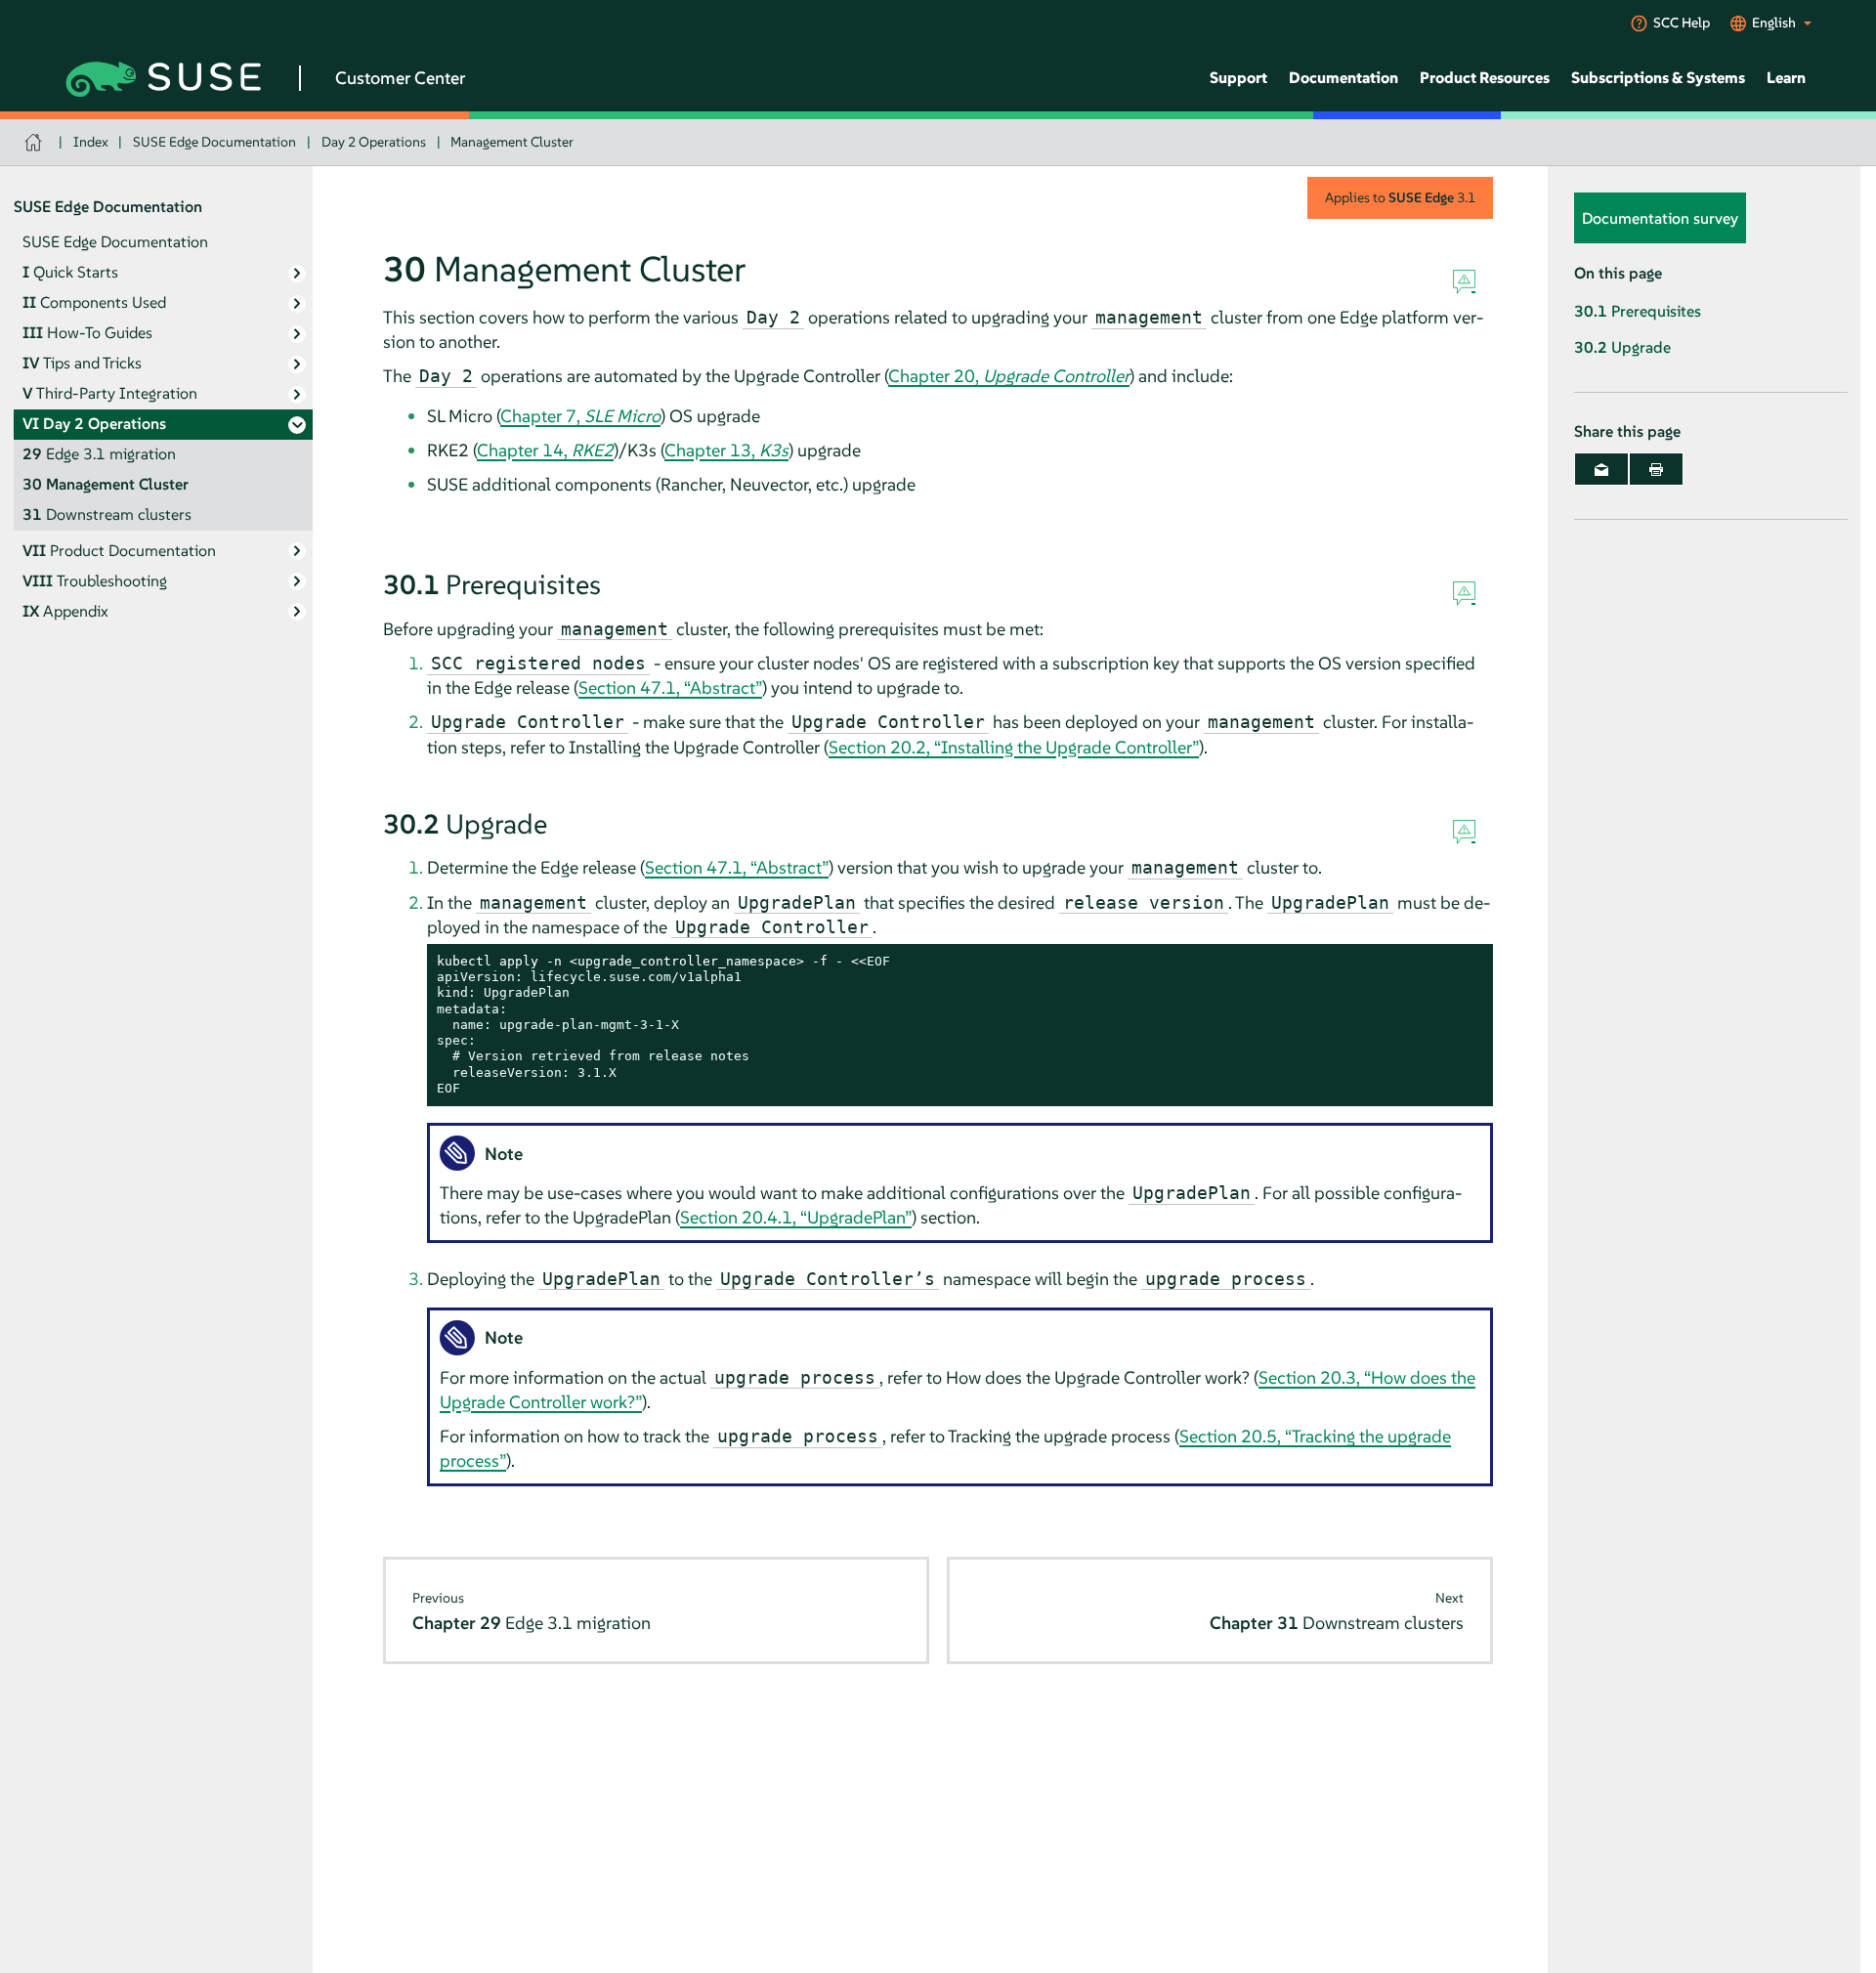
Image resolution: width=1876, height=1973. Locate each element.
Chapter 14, (545, 450)
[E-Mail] (1601, 469)
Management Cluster (512, 142)
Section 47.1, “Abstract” (670, 687)
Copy (1467, 962)
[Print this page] (1656, 469)
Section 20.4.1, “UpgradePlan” (796, 1217)
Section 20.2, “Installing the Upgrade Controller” (1014, 747)
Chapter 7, (580, 416)
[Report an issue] (1464, 282)
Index (91, 142)
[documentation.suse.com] (36, 142)
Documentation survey (1660, 218)
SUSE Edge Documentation (214, 142)
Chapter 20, (1009, 376)
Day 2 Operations (374, 142)
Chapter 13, (726, 450)
